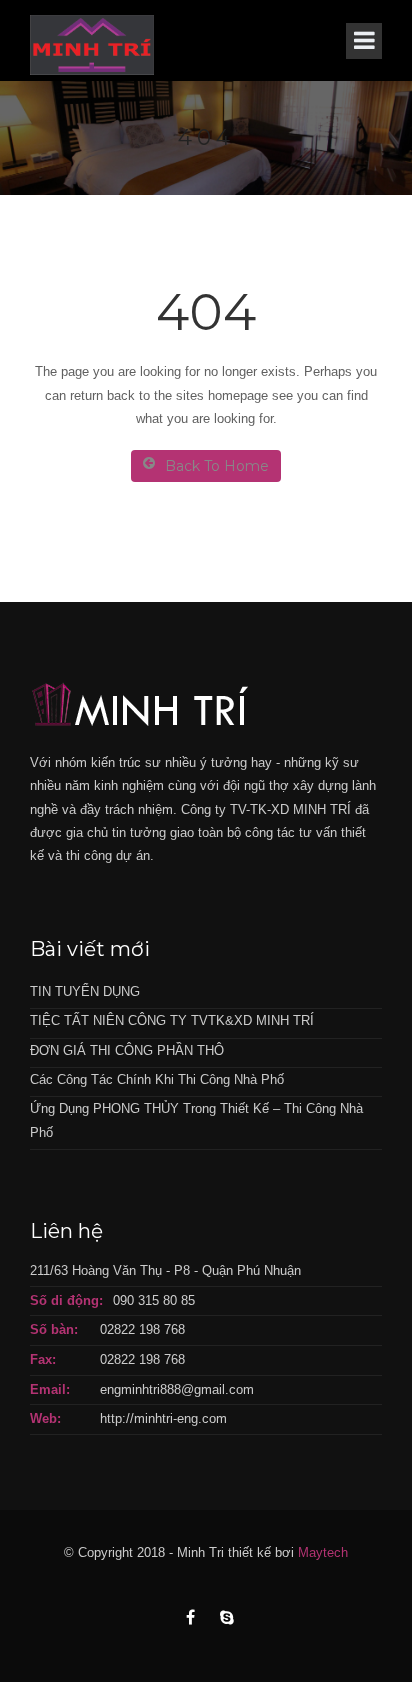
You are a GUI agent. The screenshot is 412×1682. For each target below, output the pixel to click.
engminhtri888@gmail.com (177, 1389)
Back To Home (217, 466)
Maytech (323, 1552)
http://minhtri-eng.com (163, 1418)
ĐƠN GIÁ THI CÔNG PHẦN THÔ (127, 1050)
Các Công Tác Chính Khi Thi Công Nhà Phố (157, 1079)
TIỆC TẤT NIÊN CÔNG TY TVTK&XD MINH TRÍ (172, 1020)
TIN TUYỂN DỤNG (85, 991)
